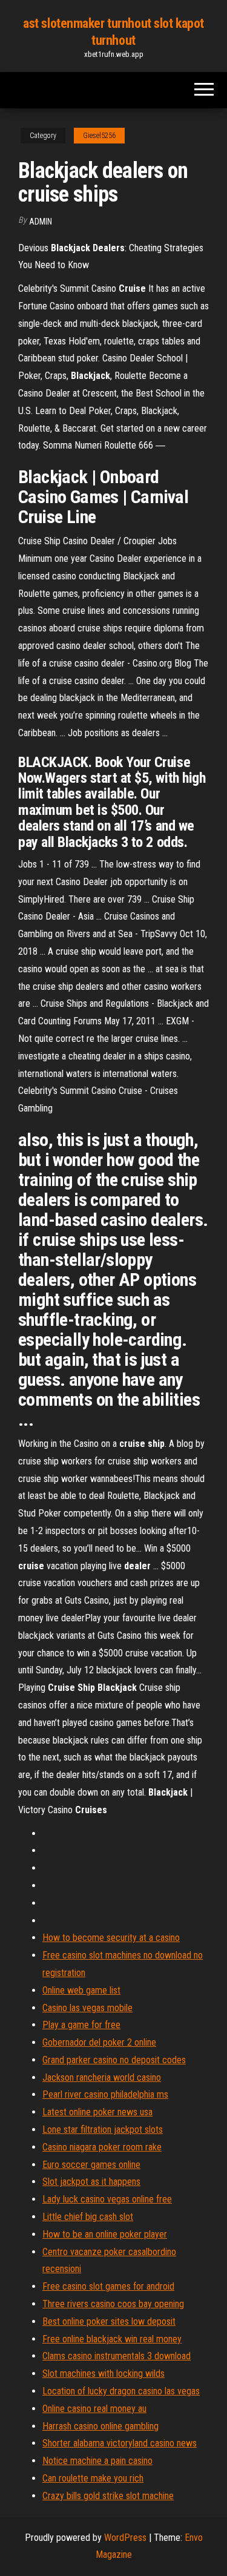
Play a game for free (81, 2025)
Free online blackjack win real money (112, 2339)
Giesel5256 (99, 136)
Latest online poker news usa (97, 2112)
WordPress (125, 2538)
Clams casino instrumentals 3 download (117, 2356)
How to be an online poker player (105, 2234)
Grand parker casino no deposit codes (114, 2060)
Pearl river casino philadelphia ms (105, 2094)
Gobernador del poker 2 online (99, 2042)
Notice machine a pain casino (97, 2461)
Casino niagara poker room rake (102, 2147)
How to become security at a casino (111, 1938)
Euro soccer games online (91, 2165)
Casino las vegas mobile (87, 2008)
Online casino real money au (94, 2409)
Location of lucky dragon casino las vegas (121, 2391)
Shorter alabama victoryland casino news (120, 2443)
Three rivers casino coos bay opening (113, 2304)
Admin (41, 222)
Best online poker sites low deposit (109, 2321)
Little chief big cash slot (88, 2217)
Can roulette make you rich (93, 2478)
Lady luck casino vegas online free (107, 2199)
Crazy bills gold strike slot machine (108, 2496)
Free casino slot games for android (108, 2286)
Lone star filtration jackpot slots (103, 2130)
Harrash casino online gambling (100, 2426)
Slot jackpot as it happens (91, 2182)
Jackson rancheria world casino (102, 2077)
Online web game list (81, 1990)
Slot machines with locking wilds (104, 2373)
